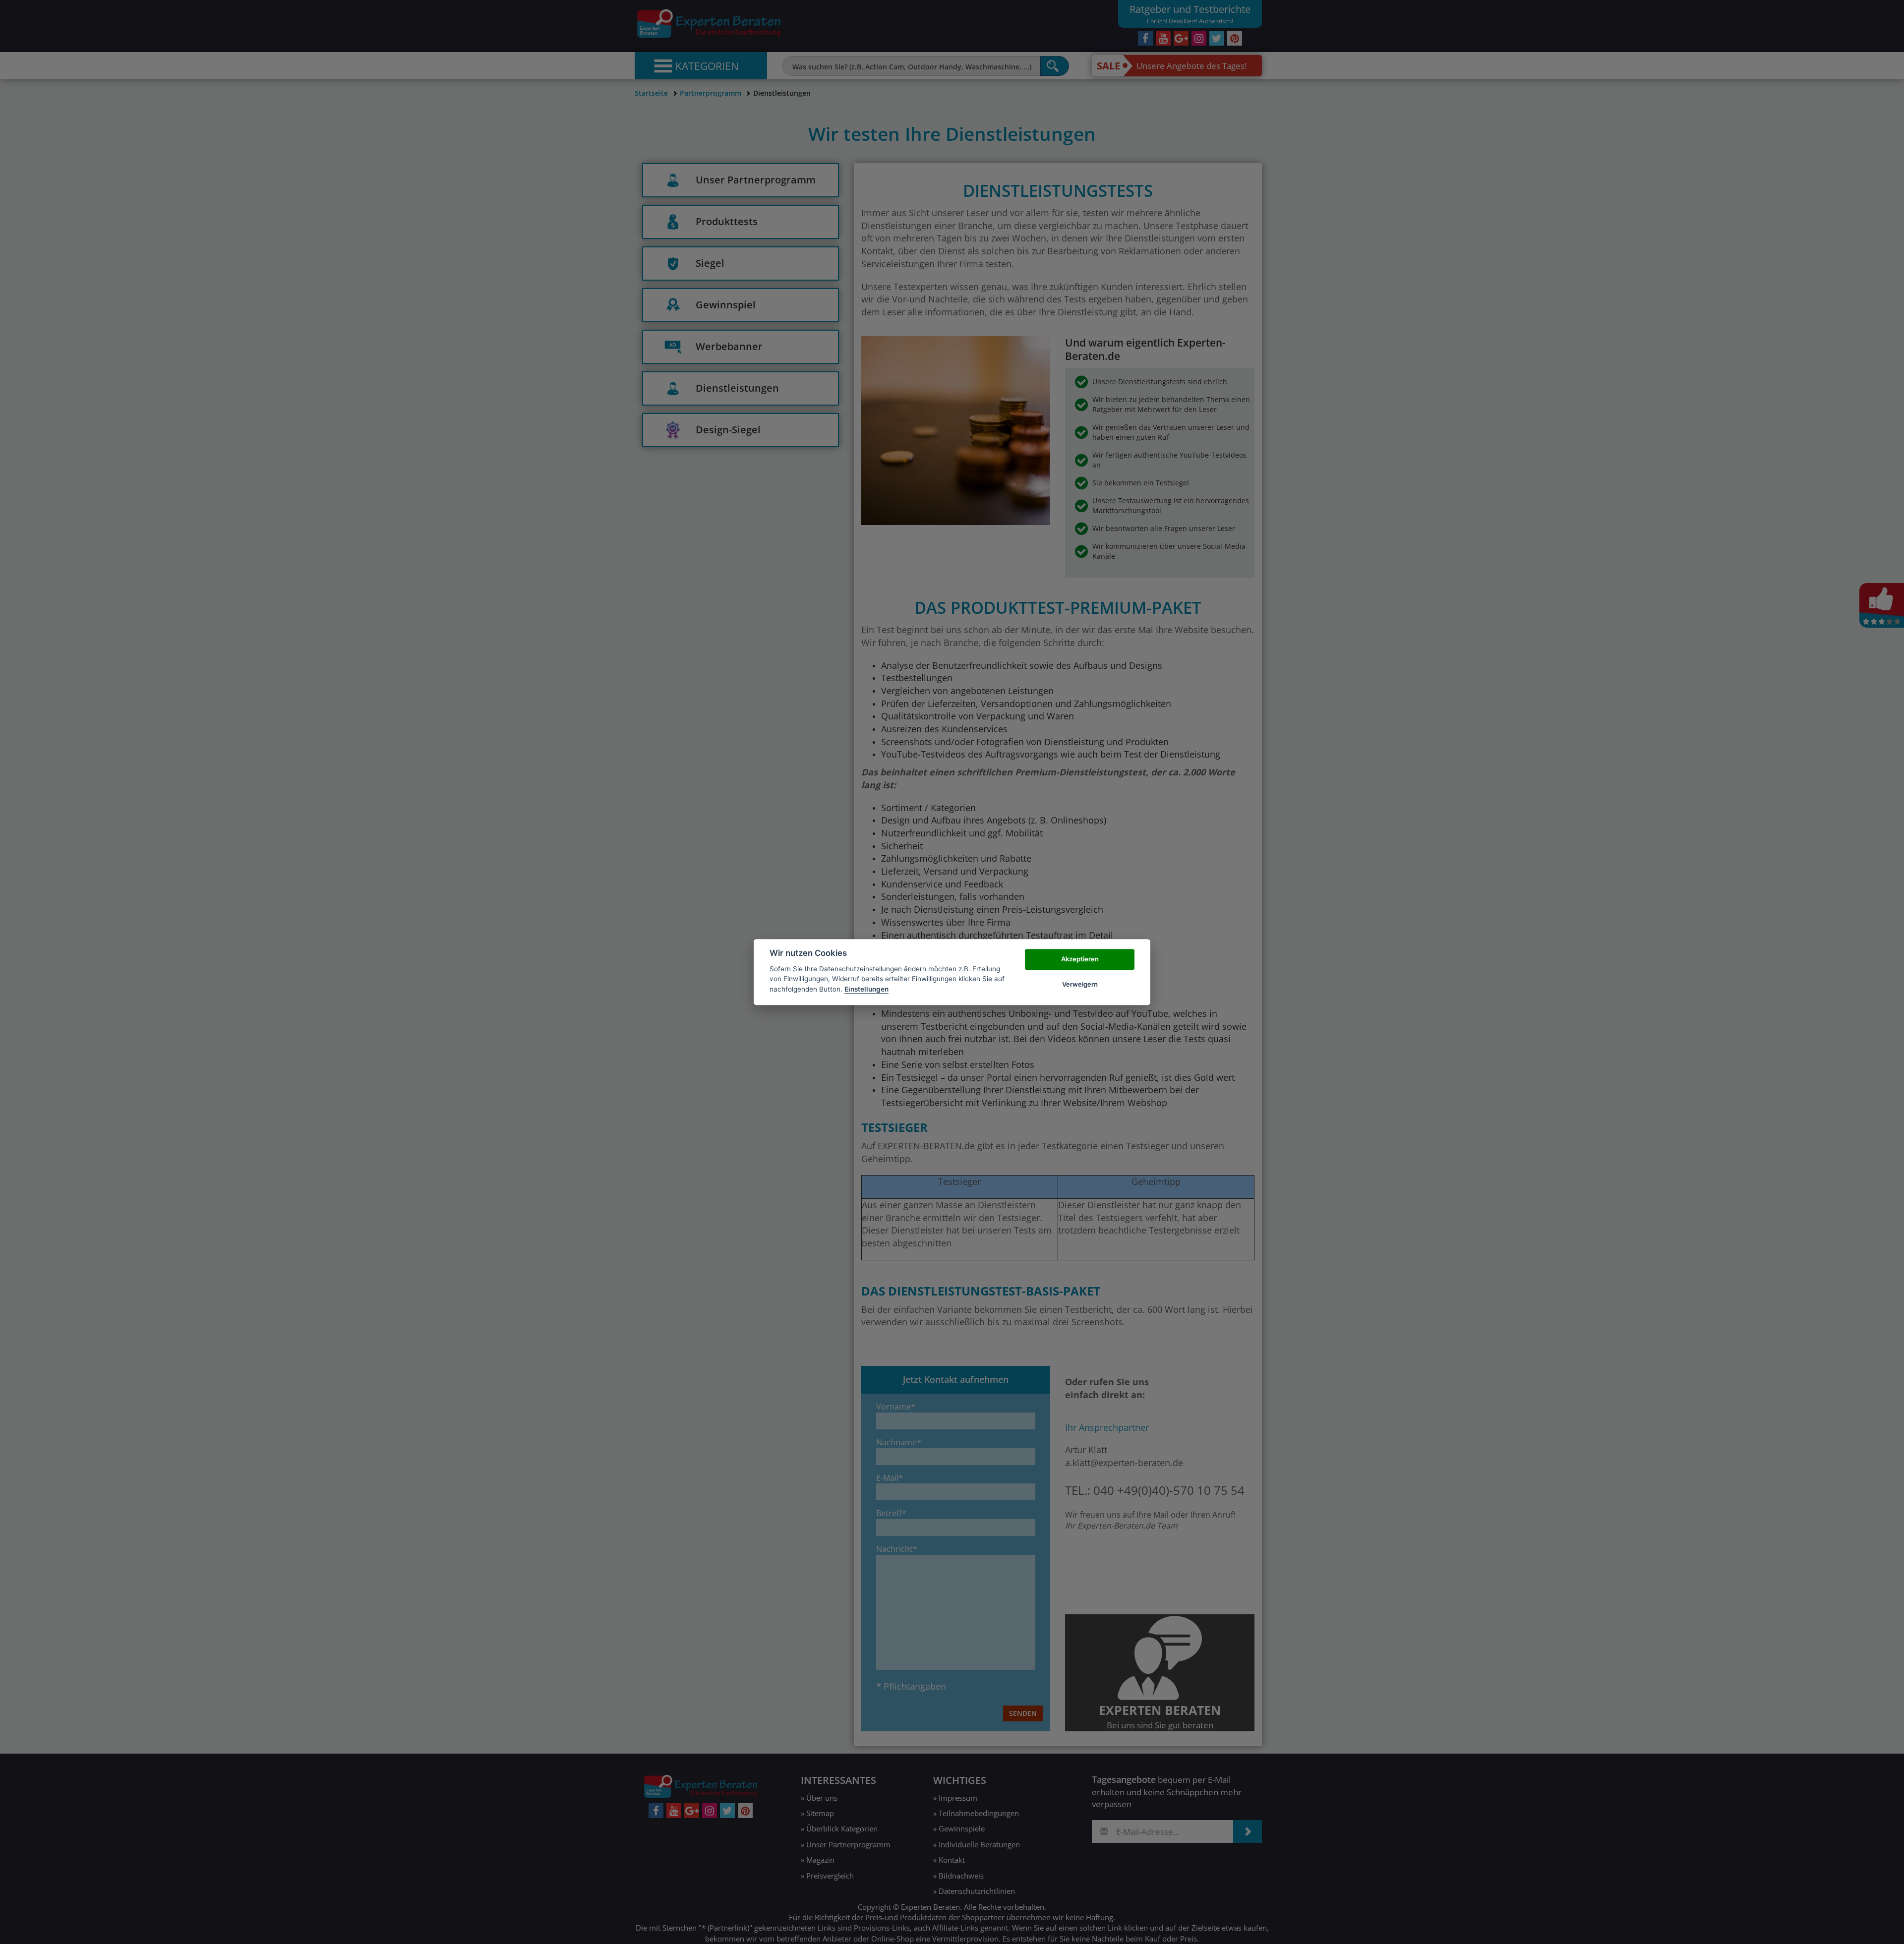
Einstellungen (866, 989)
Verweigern (1080, 984)
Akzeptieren (1080, 959)
